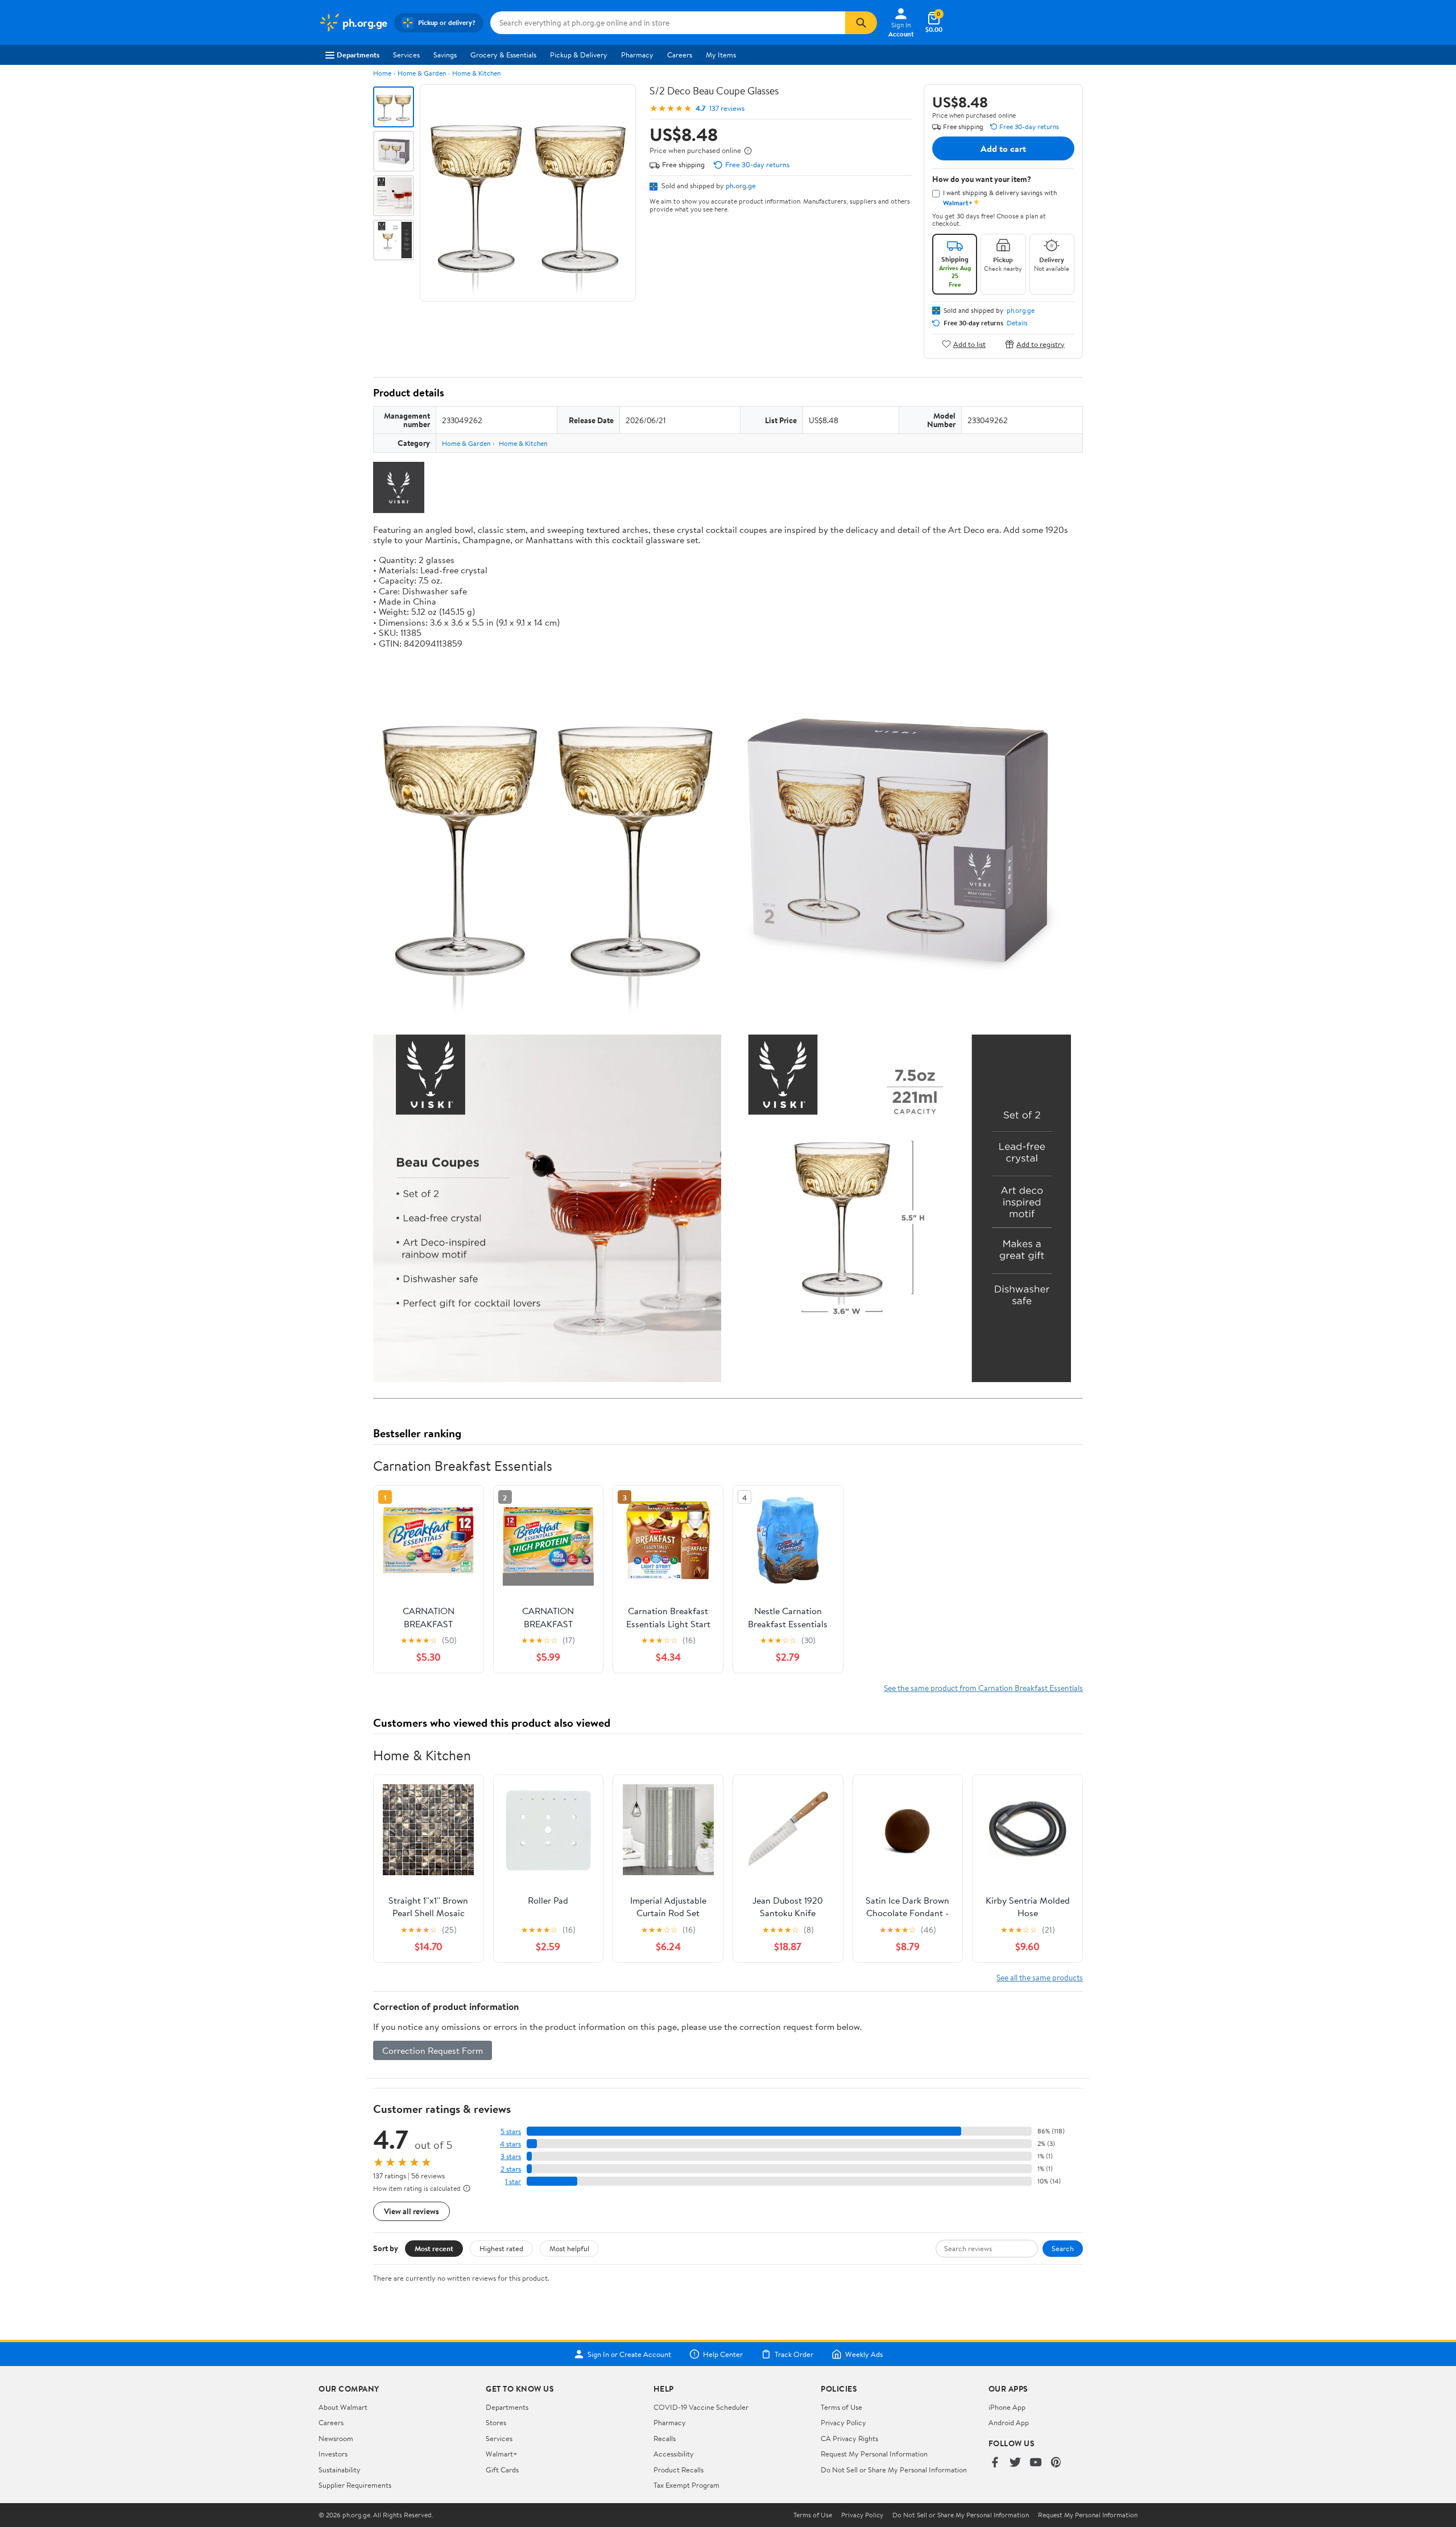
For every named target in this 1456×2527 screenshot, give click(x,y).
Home (382, 73)
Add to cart (1003, 148)
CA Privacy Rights (849, 2438)
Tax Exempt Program (686, 2485)
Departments (358, 55)
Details (1017, 323)
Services (406, 55)
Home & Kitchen (476, 73)
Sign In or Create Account (629, 2354)
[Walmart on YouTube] (1036, 2463)
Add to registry (1041, 344)
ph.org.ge (741, 185)
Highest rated (501, 2248)
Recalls (665, 2438)
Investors (333, 2454)
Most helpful (569, 2248)
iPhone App (1007, 2407)
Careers (680, 55)
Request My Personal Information (874, 2454)
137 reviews (727, 108)
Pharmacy (637, 55)
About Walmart (343, 2407)
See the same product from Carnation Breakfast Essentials (983, 1688)
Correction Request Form (433, 2050)
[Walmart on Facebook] (995, 2463)
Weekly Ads (864, 2354)
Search (1063, 2248)
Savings (445, 55)
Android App (1009, 2422)
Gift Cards (502, 2470)
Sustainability (340, 2470)
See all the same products (1040, 1977)
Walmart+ (502, 2454)
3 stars (511, 2156)
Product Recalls (679, 2470)
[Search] (861, 23)
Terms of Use (841, 2407)
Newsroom (336, 2438)
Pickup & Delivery (579, 55)
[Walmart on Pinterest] (1056, 2463)
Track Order (794, 2354)
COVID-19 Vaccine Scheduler (701, 2407)
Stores (496, 2422)
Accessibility (674, 2454)
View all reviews (411, 2211)
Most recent (434, 2248)
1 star (513, 2181)
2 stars (511, 2169)
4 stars (510, 2144)
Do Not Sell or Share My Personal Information (894, 2470)
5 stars (511, 2131)
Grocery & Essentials (503, 55)
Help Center (723, 2354)
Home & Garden (422, 73)
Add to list (969, 344)
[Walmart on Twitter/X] (1015, 2463)
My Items (721, 55)
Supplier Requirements (355, 2485)
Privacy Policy (843, 2422)
